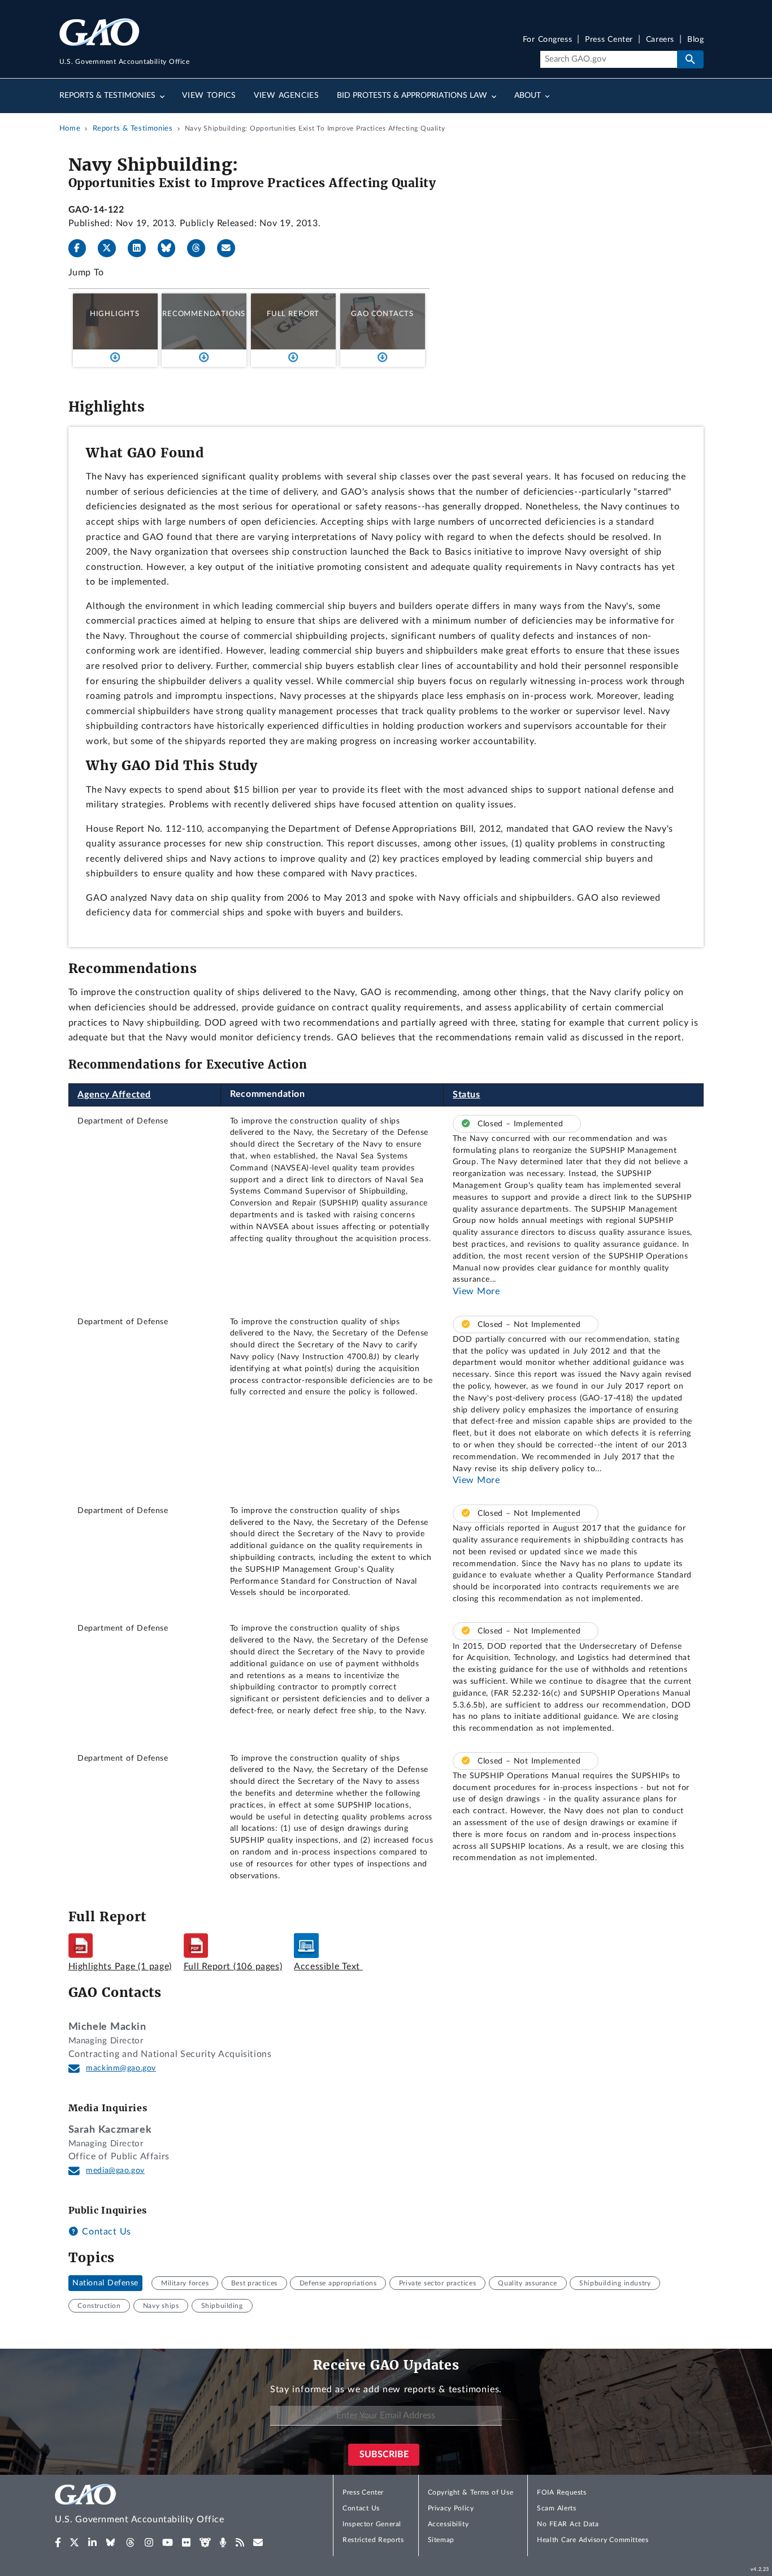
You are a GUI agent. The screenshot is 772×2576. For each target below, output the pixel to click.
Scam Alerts (556, 2508)
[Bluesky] (171, 248)
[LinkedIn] (141, 248)
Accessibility (448, 2524)
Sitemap (441, 2540)
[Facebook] (82, 248)
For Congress (548, 40)
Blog (695, 40)
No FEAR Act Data (568, 2524)
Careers (660, 40)
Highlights (115, 314)
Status (467, 1095)
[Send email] (231, 248)
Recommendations (204, 314)
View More (476, 1291)
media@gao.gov (115, 2171)
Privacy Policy (451, 2508)
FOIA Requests (561, 2492)
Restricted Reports (373, 2540)
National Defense (105, 2283)
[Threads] (201, 248)
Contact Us (105, 2232)
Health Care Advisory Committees (593, 2540)
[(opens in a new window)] (58, 2543)
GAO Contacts (382, 314)
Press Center (609, 40)
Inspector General (372, 2524)
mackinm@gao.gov (121, 2068)
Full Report (293, 314)
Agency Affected (114, 1095)
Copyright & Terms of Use (471, 2492)
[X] (111, 248)
